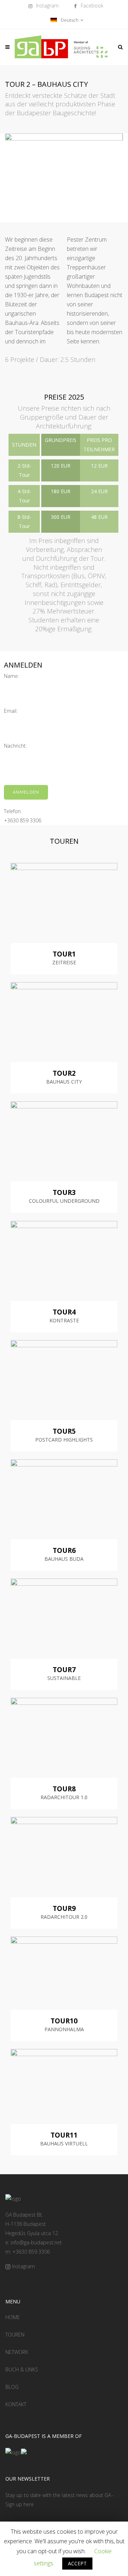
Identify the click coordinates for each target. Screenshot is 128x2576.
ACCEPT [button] (77, 2563)
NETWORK (17, 2352)
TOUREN (15, 2335)
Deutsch (69, 20)
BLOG (12, 2387)
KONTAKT (16, 2404)
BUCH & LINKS (22, 2369)
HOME (13, 2317)
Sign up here (20, 2504)
